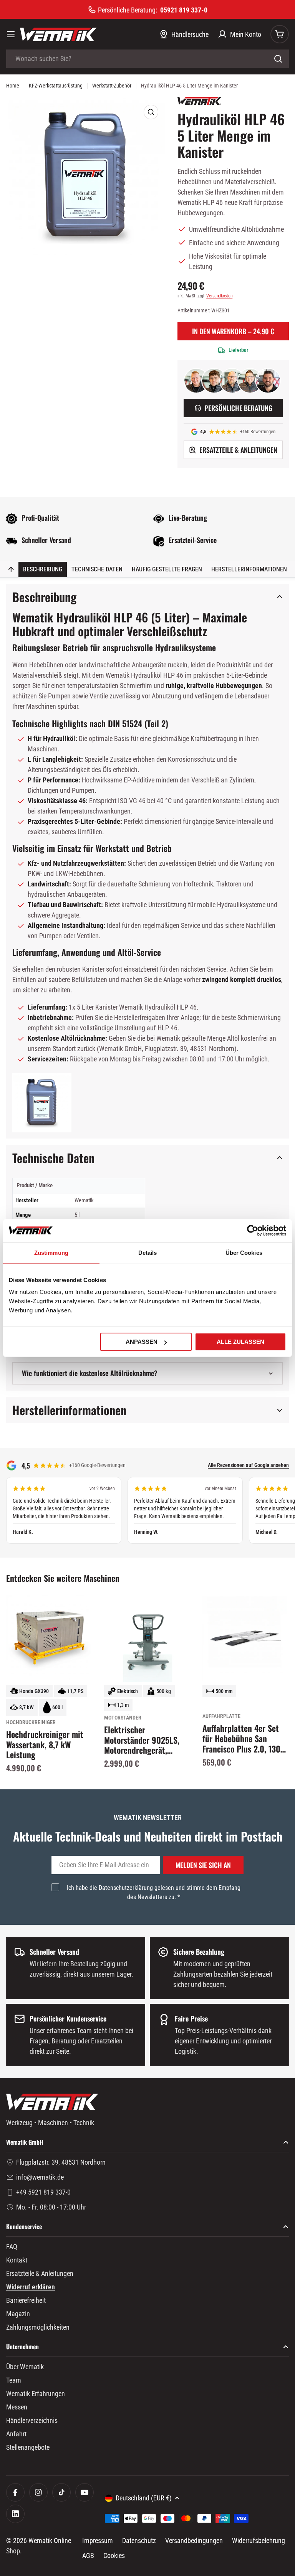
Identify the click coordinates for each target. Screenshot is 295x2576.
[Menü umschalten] (11, 34)
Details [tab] (148, 1252)
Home (13, 86)
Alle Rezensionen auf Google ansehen (248, 1465)
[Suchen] (278, 59)
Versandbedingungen (194, 2541)
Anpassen (142, 1342)
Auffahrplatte (221, 1716)
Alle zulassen (240, 1342)
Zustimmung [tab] (51, 1252)
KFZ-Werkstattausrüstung (56, 86)
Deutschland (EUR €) (144, 2498)
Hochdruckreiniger (31, 1722)
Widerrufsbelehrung (259, 2541)
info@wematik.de (40, 2177)
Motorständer (123, 1718)
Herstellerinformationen (249, 569)
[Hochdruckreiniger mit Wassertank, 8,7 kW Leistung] (49, 1638)
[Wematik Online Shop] (58, 34)
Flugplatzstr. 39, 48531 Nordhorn (61, 2162)
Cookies (114, 2555)
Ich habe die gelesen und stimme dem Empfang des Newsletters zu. (154, 1892)
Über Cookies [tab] (244, 1252)
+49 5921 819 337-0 (43, 2192)
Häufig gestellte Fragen (167, 569)
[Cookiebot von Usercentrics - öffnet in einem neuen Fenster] (253, 1230)
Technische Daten (97, 569)
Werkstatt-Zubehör (112, 86)
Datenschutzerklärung (126, 1888)
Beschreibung (43, 569)
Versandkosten (219, 296)
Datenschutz (139, 2541)
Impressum (98, 2541)
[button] (42, 1103)
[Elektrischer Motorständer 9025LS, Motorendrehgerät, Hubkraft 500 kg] (147, 1638)
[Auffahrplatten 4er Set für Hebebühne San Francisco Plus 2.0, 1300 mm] (246, 1638)
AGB (88, 2555)
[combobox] (147, 59)
